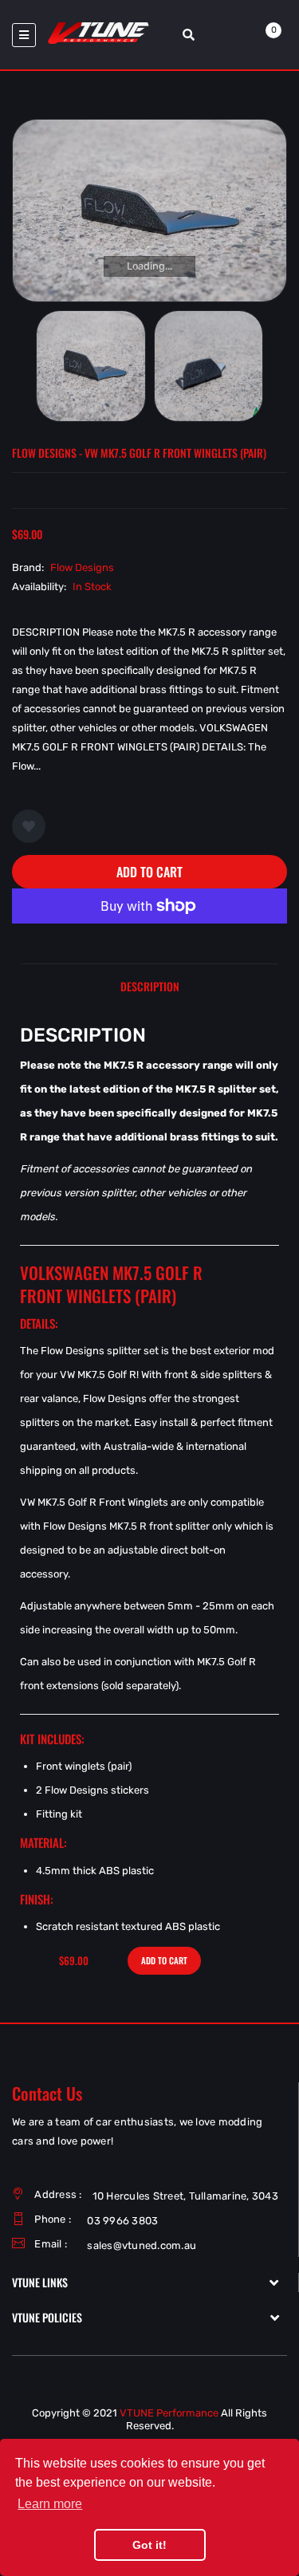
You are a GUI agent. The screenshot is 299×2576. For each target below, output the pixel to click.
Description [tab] (150, 986)
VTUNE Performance (169, 2413)
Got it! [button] (149, 2545)
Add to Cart (149, 872)
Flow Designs (82, 567)
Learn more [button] (50, 2504)
